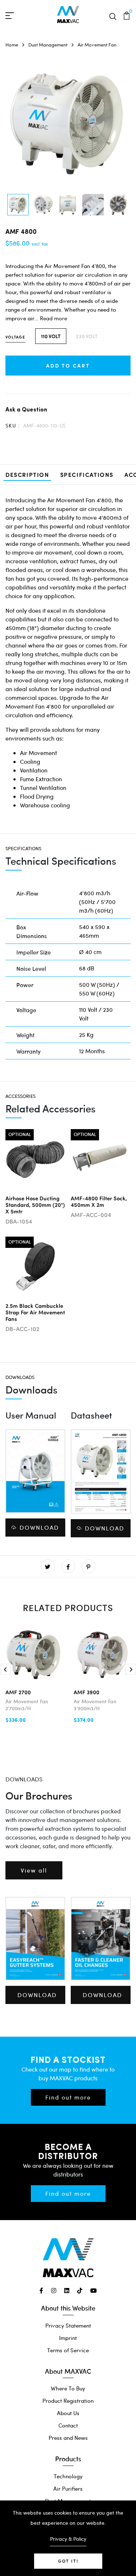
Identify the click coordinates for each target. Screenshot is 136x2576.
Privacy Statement (68, 2325)
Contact (68, 2425)
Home (12, 45)
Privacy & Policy (68, 2539)
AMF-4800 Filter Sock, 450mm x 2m (99, 1201)
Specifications (87, 474)
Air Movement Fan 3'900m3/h (95, 1705)
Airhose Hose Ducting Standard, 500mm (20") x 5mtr (35, 1204)
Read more (53, 318)
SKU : (13, 425)
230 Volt (87, 336)
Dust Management (48, 45)
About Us (68, 2413)
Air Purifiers (68, 2488)
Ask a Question (26, 409)
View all (34, 1870)
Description (27, 474)
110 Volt (51, 336)
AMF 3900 (86, 1692)
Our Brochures (39, 1795)
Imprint (68, 2338)
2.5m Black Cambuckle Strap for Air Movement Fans (35, 1312)
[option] (18, 205)
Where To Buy (68, 2388)
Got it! (68, 2561)
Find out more (68, 2097)
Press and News (68, 2438)
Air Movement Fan (97, 45)
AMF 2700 (18, 1692)
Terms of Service (68, 2350)
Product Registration (68, 2401)
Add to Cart (68, 365)
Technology (68, 2476)
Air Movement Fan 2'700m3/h (27, 1705)
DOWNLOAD (39, 1527)
